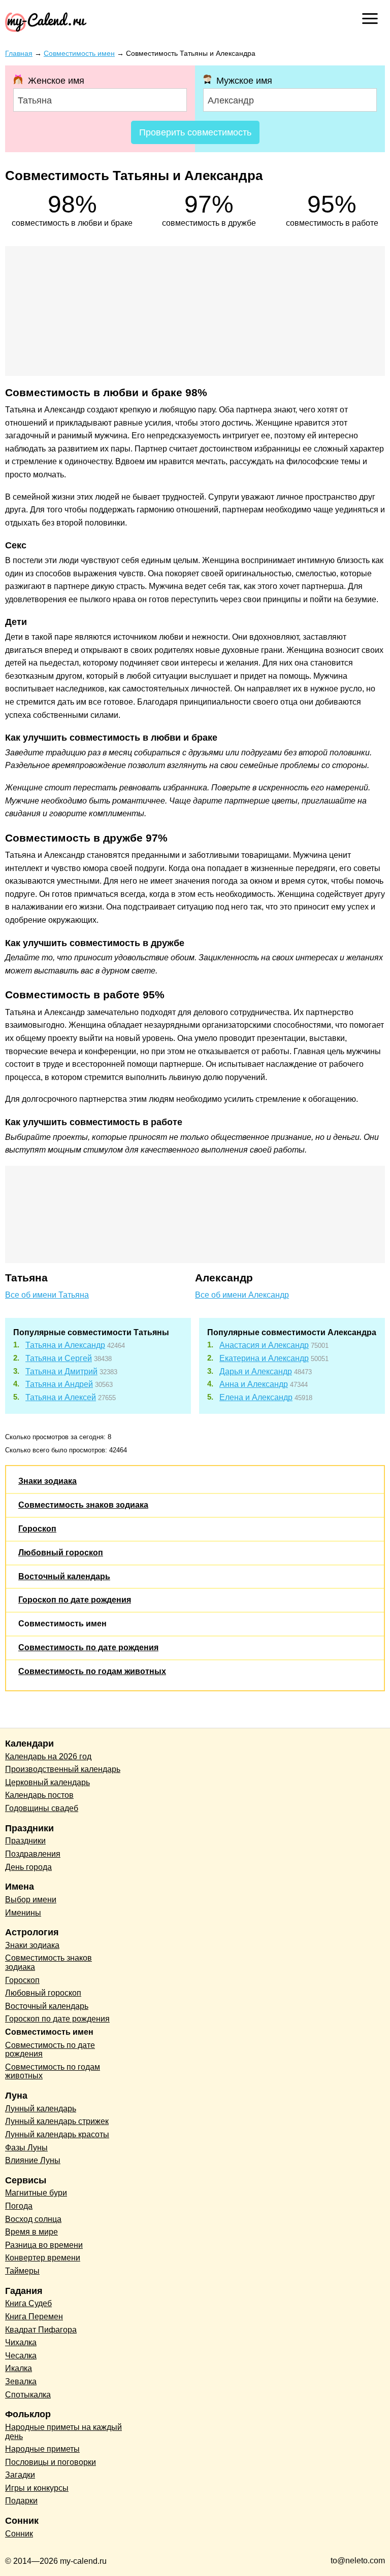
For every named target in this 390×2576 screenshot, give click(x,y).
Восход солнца (33, 2219)
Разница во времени (44, 2245)
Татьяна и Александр (65, 1345)
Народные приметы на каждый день (63, 2432)
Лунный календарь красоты (57, 2134)
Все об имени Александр (242, 1295)
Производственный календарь (63, 1769)
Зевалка (21, 2381)
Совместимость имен (62, 1624)
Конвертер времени (43, 2258)
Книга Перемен (34, 2317)
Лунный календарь (41, 2109)
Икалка (19, 2368)
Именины (23, 1913)
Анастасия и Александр (264, 1345)
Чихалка (21, 2342)
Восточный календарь (64, 1576)
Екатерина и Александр (264, 1358)
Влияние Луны (33, 2160)
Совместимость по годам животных (92, 1671)
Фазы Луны (26, 2148)
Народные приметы (42, 2449)
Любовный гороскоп (61, 1553)
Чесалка (21, 2356)
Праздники (25, 1841)
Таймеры (22, 2271)
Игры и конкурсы (37, 2488)
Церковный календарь (47, 1782)
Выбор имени (31, 1900)
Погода (19, 2206)
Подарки (21, 2501)
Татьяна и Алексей (61, 1397)
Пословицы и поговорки (51, 2462)
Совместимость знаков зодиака (83, 1505)
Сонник (19, 2534)
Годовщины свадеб (42, 1808)
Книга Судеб (28, 2303)
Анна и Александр (254, 1384)
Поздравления (33, 1854)
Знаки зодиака (47, 1481)
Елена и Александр (256, 1397)
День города (28, 1867)
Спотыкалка (28, 2395)
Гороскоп (37, 1529)
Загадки (20, 2475)
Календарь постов (39, 1795)
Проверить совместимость (195, 132)
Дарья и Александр (256, 1371)
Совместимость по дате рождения (88, 1647)
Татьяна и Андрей (59, 1384)
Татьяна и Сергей (59, 1358)
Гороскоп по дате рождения (75, 1600)
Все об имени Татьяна (47, 1295)
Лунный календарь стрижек (57, 2121)
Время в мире (31, 2232)
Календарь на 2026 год (48, 1756)
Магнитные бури (36, 2193)
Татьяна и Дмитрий (61, 1371)
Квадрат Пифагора (41, 2330)
